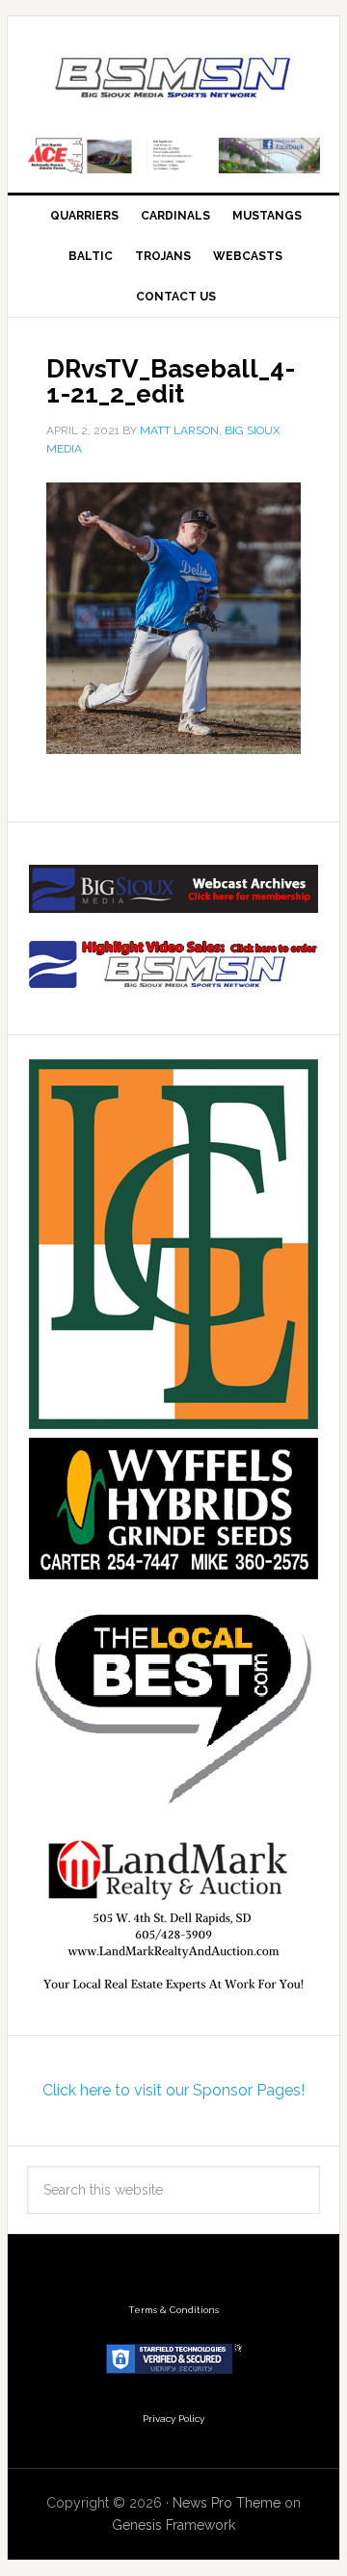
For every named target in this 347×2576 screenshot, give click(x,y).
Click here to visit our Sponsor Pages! (173, 2090)
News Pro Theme (227, 2503)
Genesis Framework (173, 2525)
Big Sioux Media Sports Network (173, 79)
